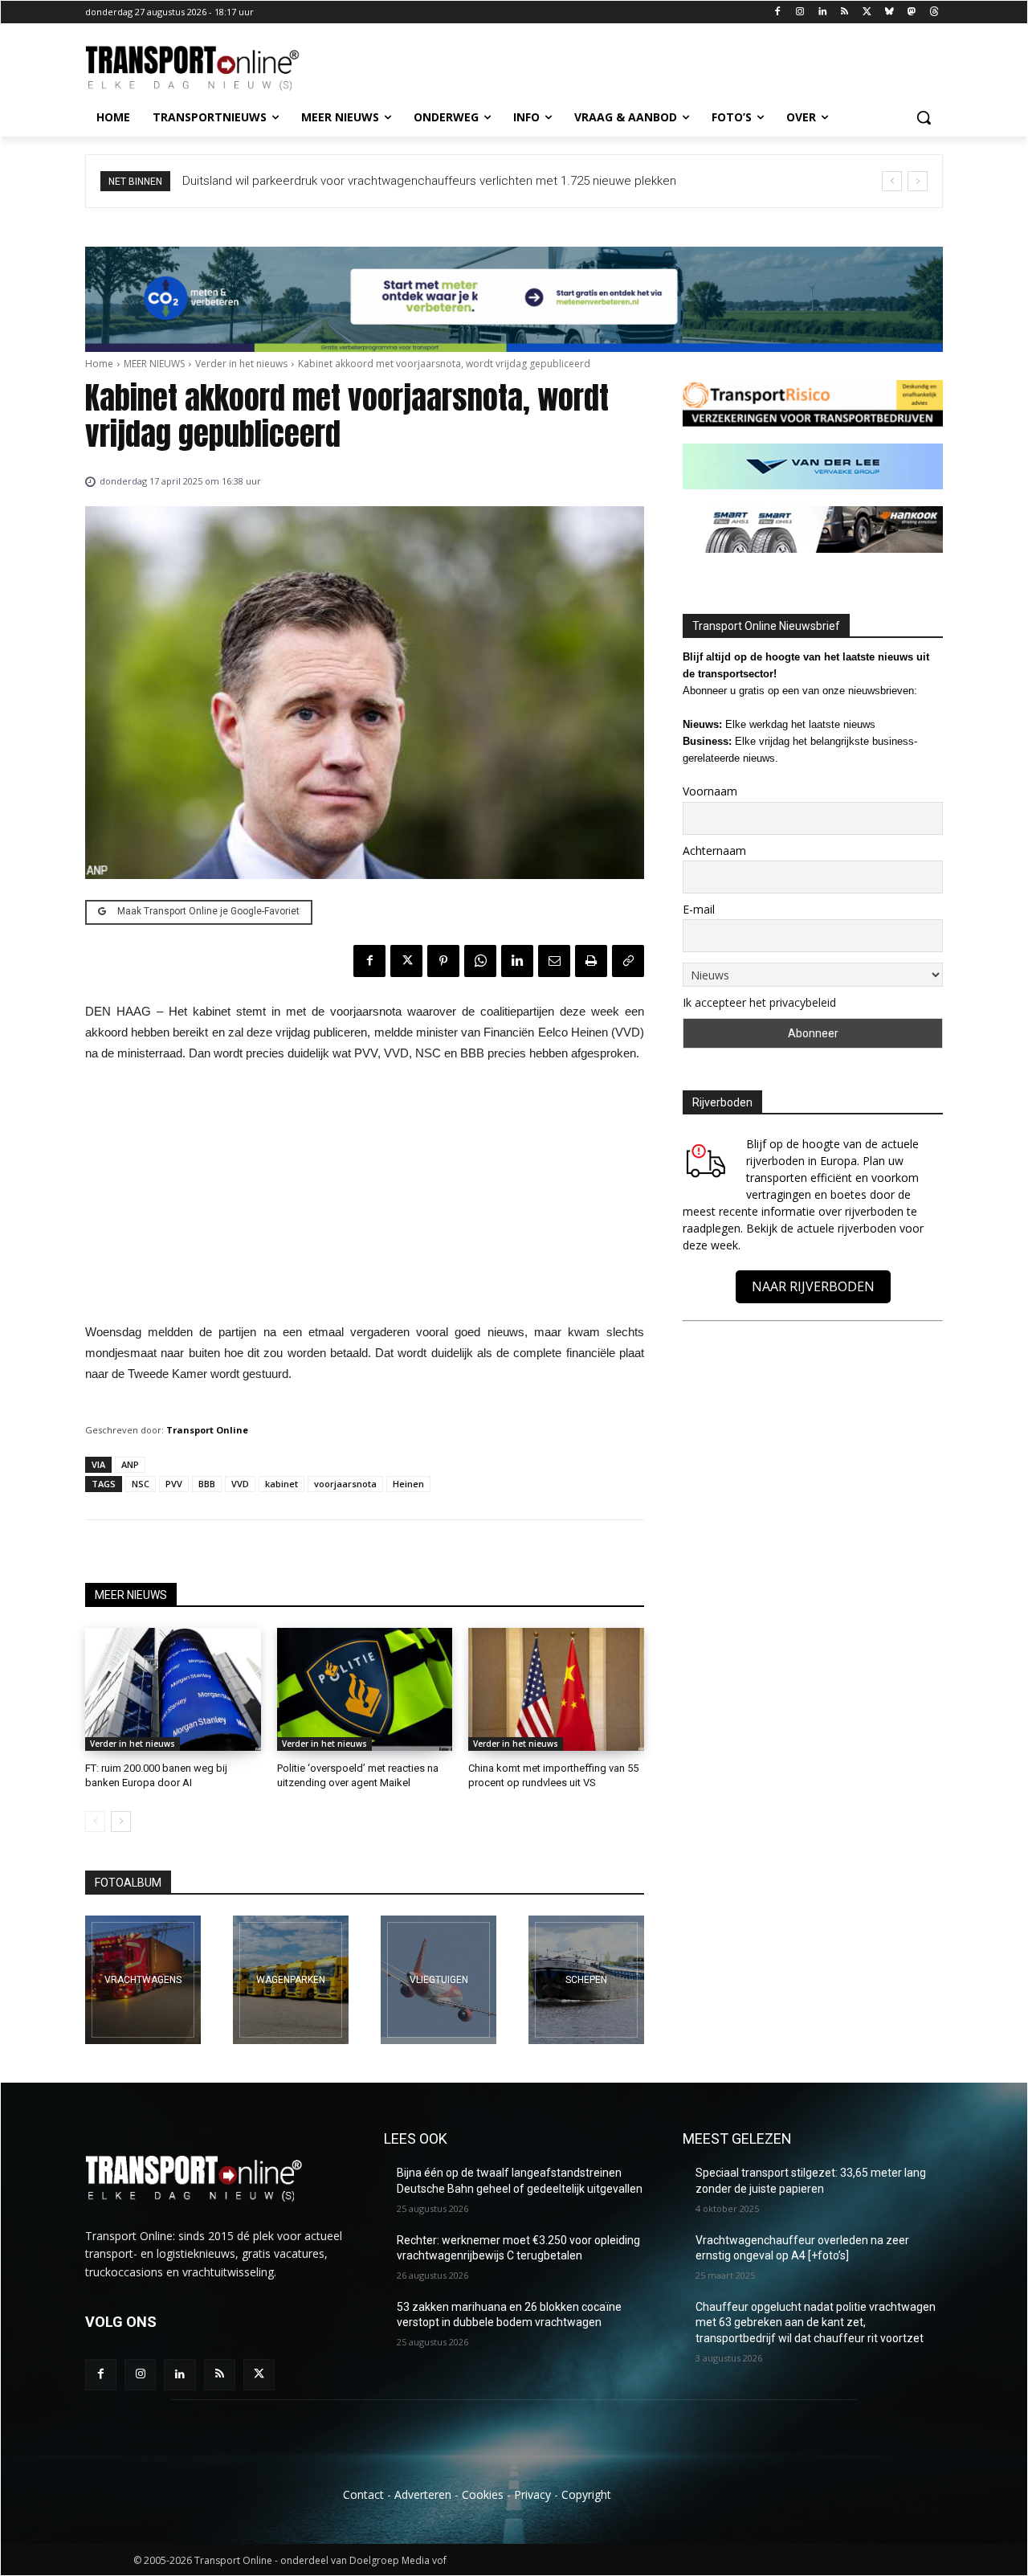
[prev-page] (95, 1822)
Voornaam (710, 791)
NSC (141, 1484)
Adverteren (423, 2494)
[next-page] (121, 1822)
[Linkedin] (822, 12)
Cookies (483, 2494)
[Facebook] (778, 12)
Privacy (532, 2494)
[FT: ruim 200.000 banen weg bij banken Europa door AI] (173, 1689)
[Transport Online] (214, 68)
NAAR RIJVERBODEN (813, 1286)
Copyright (586, 2494)
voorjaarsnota (345, 1484)
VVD (240, 1484)
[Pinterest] (443, 961)
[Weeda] (143, 1980)
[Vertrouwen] (586, 1980)
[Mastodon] (911, 12)
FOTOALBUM (128, 1883)
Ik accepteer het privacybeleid (759, 1002)
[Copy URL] (628, 961)
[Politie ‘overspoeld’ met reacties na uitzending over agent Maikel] (365, 1689)
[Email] (554, 961)
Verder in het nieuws (241, 364)
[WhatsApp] (480, 961)
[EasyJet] (439, 1980)
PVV (174, 1484)
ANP (130, 1464)
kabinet (281, 1484)
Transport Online (207, 1430)
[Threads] (934, 12)
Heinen (408, 1484)
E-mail (699, 909)
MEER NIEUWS (154, 364)
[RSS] (844, 12)
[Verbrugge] (291, 1980)
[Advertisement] (365, 1197)
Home (99, 364)
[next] (918, 181)
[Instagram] (800, 12)
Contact (363, 2494)
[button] (924, 117)
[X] (867, 12)
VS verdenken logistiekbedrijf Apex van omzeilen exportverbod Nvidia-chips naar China (416, 181)
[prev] (892, 181)
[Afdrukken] (591, 961)
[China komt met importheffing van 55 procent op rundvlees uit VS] (556, 1689)
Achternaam (714, 850)
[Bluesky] (889, 12)
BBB (207, 1484)
